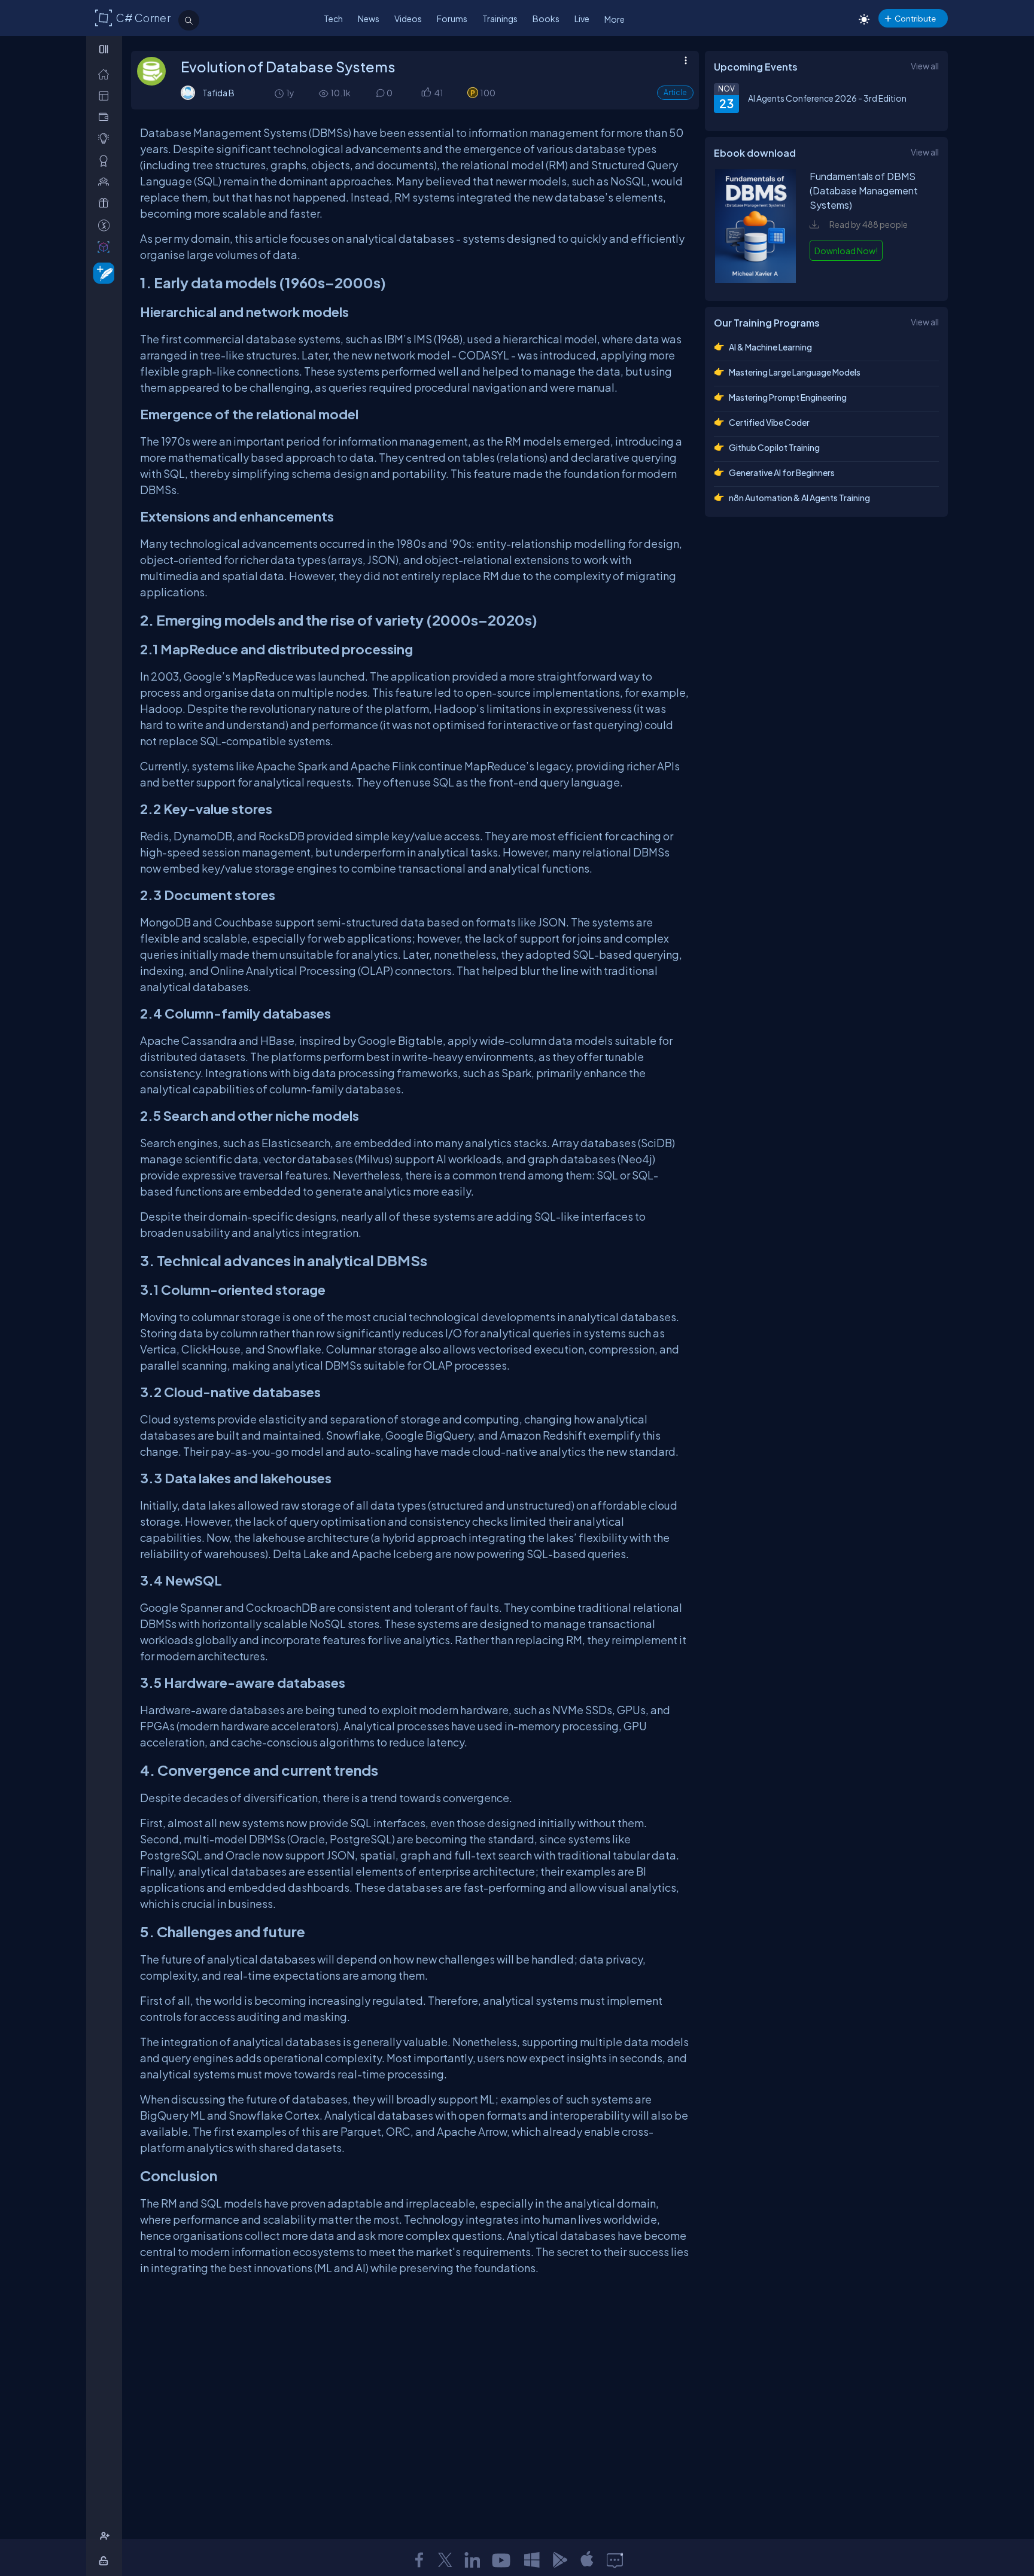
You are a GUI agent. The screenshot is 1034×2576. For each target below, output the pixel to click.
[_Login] (106, 2561)
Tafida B (218, 93)
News (369, 19)
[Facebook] (419, 2560)
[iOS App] (587, 2560)
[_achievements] (106, 161)
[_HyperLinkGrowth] (101, 272)
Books (546, 19)
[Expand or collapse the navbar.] (105, 49)
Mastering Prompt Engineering (788, 397)
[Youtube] (502, 2560)
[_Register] (106, 2536)
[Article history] (280, 93)
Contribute (915, 18)
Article (675, 92)
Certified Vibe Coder (769, 422)
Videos (408, 19)
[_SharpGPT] (106, 247)
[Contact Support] (615, 2560)
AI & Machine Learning (770, 347)
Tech (333, 19)
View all (925, 66)
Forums (452, 19)
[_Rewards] (106, 225)
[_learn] (106, 138)
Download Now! (846, 251)
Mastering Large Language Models (795, 372)
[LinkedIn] (472, 2560)
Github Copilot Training (774, 447)
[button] (426, 93)
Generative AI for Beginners (782, 472)
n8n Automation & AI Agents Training (799, 498)
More (615, 19)
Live (582, 19)
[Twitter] (445, 2560)
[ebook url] (756, 279)
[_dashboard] (106, 95)
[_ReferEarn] (106, 203)
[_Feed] (106, 74)
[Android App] (559, 2560)
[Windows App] (532, 2560)
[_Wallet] (106, 117)
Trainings (500, 19)
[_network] (106, 182)
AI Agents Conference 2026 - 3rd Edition (827, 98)
